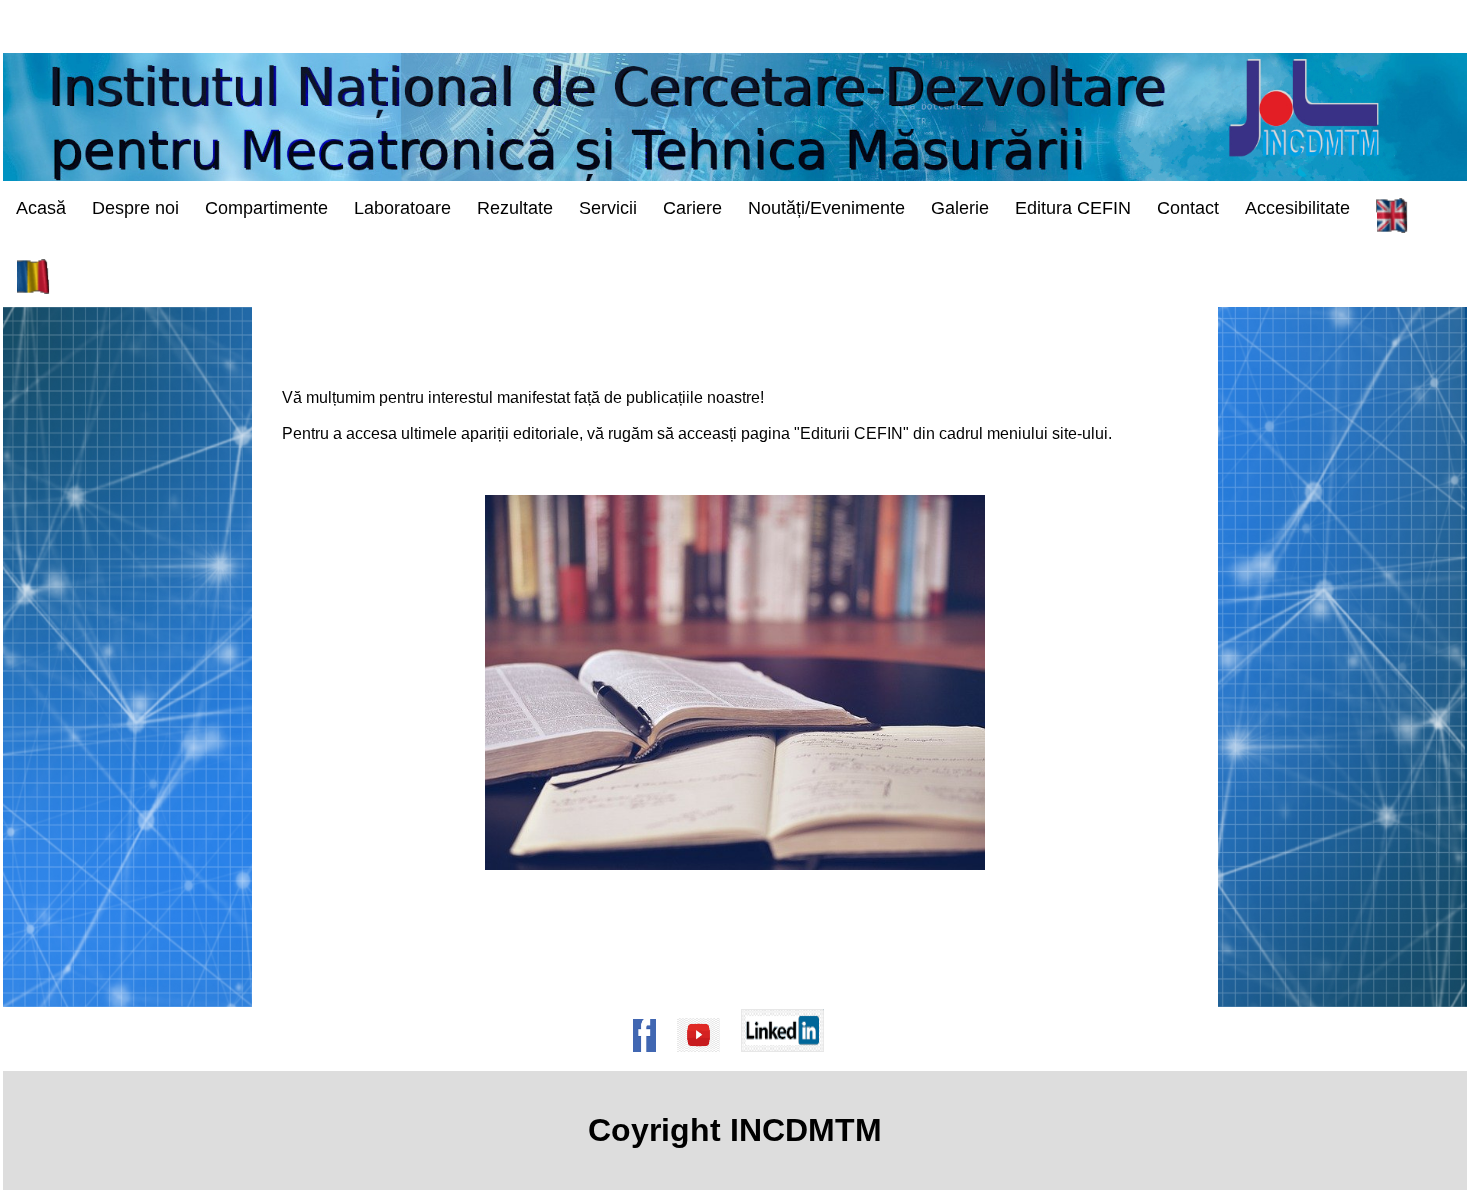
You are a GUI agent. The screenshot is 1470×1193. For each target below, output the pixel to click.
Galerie (960, 208)
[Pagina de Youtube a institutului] (705, 1061)
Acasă (41, 208)
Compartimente (266, 208)
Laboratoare (402, 208)
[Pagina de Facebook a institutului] (651, 1061)
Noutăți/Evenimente (826, 208)
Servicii (608, 208)
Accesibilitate (1297, 208)
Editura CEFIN (1073, 208)
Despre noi (135, 208)
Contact (1188, 208)
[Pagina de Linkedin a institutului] (789, 1061)
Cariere (692, 208)
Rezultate (515, 208)
